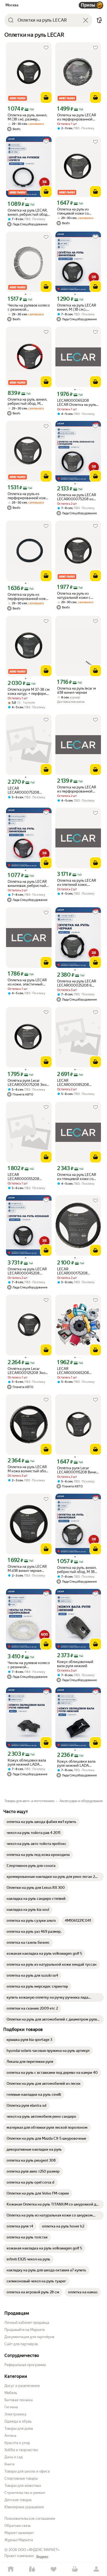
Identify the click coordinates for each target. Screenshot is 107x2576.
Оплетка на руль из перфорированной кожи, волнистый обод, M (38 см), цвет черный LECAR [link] (28, 597)
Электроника (15, 2414)
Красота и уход (17, 2443)
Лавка (32, 2569)
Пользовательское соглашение (30, 2519)
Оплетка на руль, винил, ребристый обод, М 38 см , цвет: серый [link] (77, 1570)
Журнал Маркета (19, 2540)
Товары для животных (23, 2486)
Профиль (96, 2569)
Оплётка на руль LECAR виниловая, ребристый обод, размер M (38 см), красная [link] (28, 884)
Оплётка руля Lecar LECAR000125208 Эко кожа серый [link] (26, 1371)
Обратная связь (18, 2526)
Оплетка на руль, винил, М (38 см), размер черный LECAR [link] (27, 117)
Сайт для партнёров (21, 2344)
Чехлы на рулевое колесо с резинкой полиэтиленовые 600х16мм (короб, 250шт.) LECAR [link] (29, 307)
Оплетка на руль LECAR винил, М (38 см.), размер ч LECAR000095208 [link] (77, 307)
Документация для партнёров (29, 2337)
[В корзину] (46, 97)
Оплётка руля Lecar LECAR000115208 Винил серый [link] (78, 1470)
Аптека (10, 2436)
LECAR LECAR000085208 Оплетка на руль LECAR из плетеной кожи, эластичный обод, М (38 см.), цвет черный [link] (77, 1083)
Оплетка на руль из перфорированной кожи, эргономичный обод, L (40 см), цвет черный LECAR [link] (28, 496)
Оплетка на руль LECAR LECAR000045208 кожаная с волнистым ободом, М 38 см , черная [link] (29, 1271)
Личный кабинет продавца (27, 2323)
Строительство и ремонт (25, 2493)
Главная (11, 2569)
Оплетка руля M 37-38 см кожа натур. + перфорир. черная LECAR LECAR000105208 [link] (29, 692)
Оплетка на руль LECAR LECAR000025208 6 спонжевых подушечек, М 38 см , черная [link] (77, 983)
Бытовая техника (19, 2400)
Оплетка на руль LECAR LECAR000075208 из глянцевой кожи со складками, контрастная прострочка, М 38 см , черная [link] (78, 497)
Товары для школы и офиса (27, 2471)
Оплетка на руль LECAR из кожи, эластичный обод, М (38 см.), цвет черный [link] (27, 982)
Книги (9, 2464)
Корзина (75, 2569)
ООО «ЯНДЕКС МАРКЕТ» (39, 2550)
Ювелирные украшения (24, 2507)
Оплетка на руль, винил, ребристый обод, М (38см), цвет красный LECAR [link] (27, 401)
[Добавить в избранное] (46, 48)
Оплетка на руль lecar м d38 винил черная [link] (76, 690)
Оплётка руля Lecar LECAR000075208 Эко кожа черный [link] (27, 1083)
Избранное (54, 2569)
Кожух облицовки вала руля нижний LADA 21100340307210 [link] (76, 1763)
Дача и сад (14, 2457)
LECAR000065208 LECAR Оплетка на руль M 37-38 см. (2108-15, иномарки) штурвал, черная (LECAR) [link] (77, 403)
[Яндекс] (42, 2557)
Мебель (11, 2393)
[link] (41, 1822)
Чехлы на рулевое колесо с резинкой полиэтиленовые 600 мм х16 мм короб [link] (29, 1665)
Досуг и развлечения (22, 2386)
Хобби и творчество (21, 2450)
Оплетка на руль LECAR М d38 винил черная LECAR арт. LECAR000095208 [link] (27, 1569)
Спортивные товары (21, 2478)
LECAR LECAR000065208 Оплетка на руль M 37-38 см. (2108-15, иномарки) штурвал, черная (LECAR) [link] (78, 1371)
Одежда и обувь (18, 2421)
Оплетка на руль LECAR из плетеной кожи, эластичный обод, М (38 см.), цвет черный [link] (77, 883)
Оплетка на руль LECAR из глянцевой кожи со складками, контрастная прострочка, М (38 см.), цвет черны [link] (78, 1177)
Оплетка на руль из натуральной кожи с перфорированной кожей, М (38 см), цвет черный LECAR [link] (76, 595)
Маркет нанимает (19, 2533)
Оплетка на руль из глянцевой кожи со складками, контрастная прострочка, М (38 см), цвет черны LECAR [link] (78, 211)
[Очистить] (86, 20)
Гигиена (11, 2407)
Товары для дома (19, 2428)
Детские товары (18, 2500)
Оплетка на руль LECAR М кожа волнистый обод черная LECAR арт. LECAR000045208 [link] (28, 1469)
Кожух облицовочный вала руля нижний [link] (75, 1664)
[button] (99, 20)
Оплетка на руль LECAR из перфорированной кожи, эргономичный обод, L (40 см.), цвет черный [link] (77, 117)
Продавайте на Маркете (25, 2330)
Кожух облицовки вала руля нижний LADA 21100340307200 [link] (27, 1762)
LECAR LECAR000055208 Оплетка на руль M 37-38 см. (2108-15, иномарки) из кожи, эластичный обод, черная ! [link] (28, 1177)
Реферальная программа (25, 2365)
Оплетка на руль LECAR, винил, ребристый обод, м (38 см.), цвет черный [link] (28, 212)
